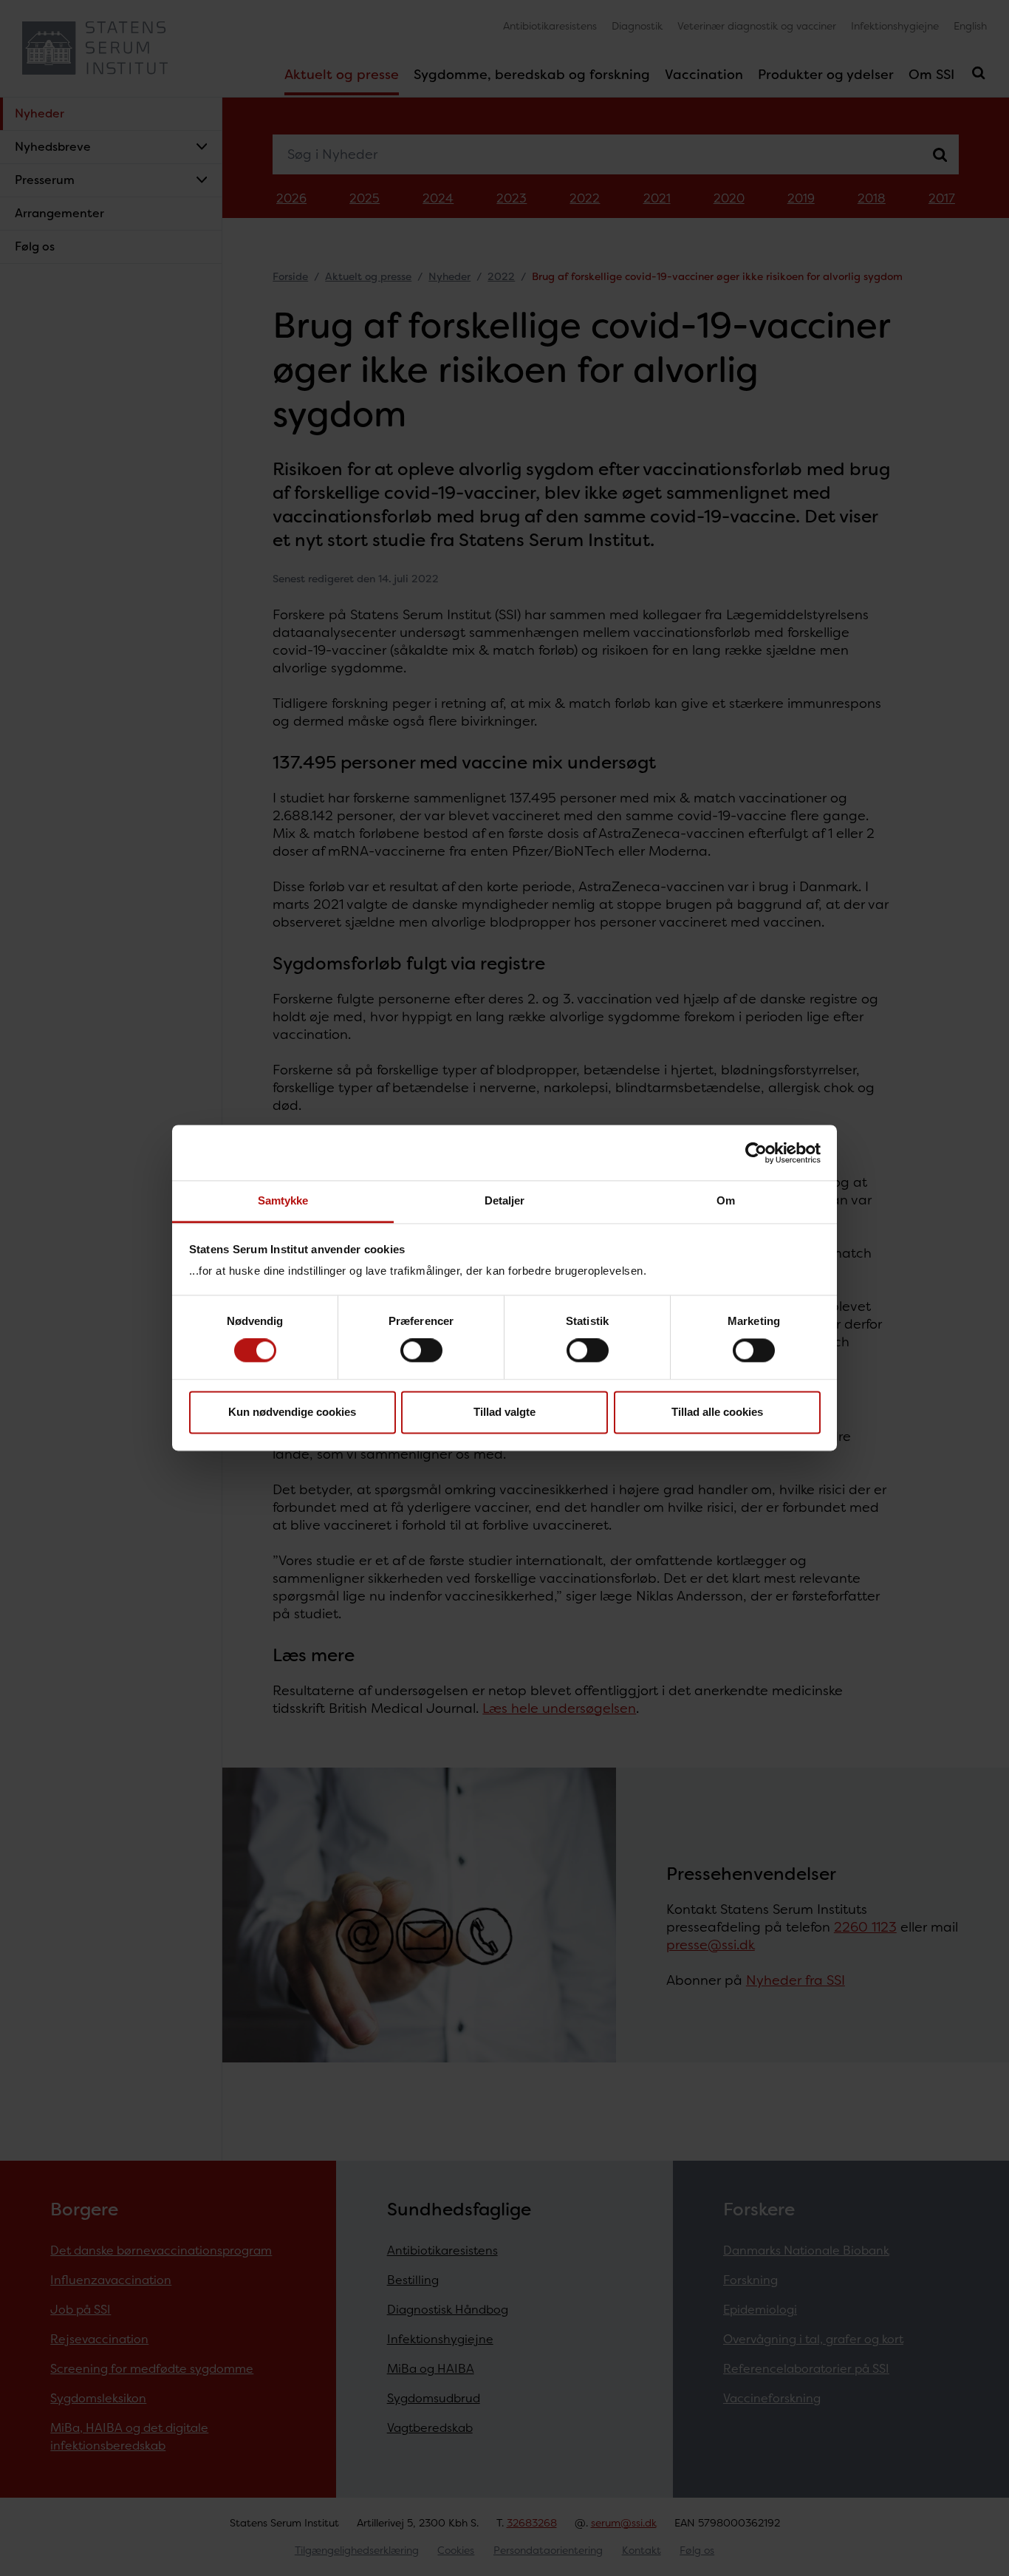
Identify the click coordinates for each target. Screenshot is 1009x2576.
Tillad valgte (504, 1412)
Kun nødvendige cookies (292, 1412)
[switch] (421, 1351)
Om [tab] (726, 1200)
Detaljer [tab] (505, 1200)
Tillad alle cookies (717, 1412)
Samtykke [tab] (283, 1200)
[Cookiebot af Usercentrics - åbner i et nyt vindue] (756, 1153)
